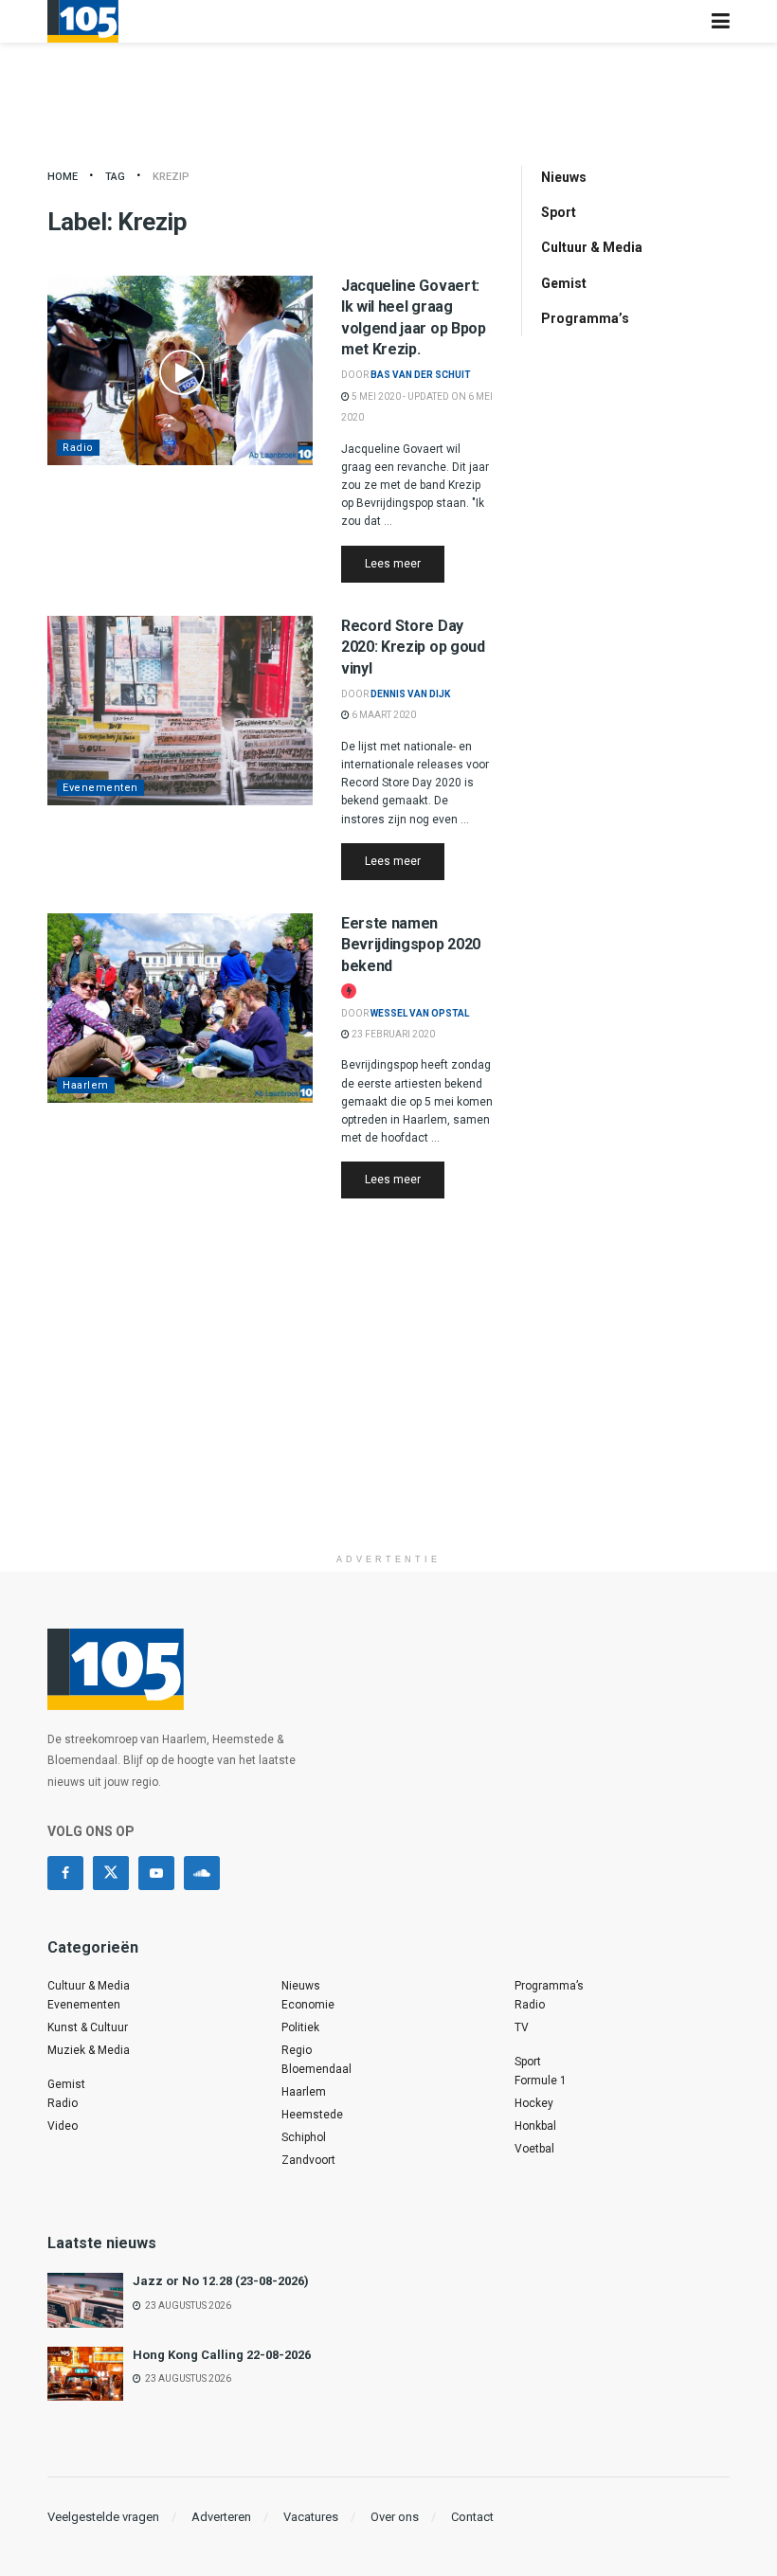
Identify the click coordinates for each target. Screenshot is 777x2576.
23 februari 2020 (392, 1034)
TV (522, 2027)
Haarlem (86, 1085)
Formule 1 (541, 2081)
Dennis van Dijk (410, 694)
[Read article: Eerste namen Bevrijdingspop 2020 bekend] (180, 1008)
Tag (115, 177)
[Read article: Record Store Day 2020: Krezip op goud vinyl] (180, 711)
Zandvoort (308, 2160)
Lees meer (405, 563)
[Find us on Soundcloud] (202, 1873)
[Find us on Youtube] (156, 1873)
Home (63, 177)
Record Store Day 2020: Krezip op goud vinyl (413, 647)
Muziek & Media (89, 2050)
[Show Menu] (721, 21)
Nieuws (564, 177)
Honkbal (535, 2126)
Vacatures (311, 2517)
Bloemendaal (316, 2069)
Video (63, 2126)
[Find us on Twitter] (111, 1873)
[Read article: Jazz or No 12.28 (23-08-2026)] (85, 2300)
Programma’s (585, 318)
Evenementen (100, 788)
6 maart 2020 (383, 715)
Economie (308, 2005)
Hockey (534, 2103)
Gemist (564, 283)
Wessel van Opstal (420, 1013)
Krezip (171, 177)
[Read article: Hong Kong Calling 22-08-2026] (85, 2374)
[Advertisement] (388, 1412)
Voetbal (534, 2149)
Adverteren (221, 2517)
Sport (559, 212)
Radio (78, 448)
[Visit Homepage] (83, 21)
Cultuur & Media (592, 247)
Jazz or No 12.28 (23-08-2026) (221, 2281)
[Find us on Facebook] (65, 1873)
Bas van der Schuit (421, 375)
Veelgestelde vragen (103, 2517)
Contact (472, 2517)
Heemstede (312, 2115)
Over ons (395, 2517)
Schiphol (304, 2137)
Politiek (300, 2027)
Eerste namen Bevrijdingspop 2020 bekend (411, 945)
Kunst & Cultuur (88, 2027)
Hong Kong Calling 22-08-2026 (222, 2355)
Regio (297, 2050)
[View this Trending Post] (349, 991)
